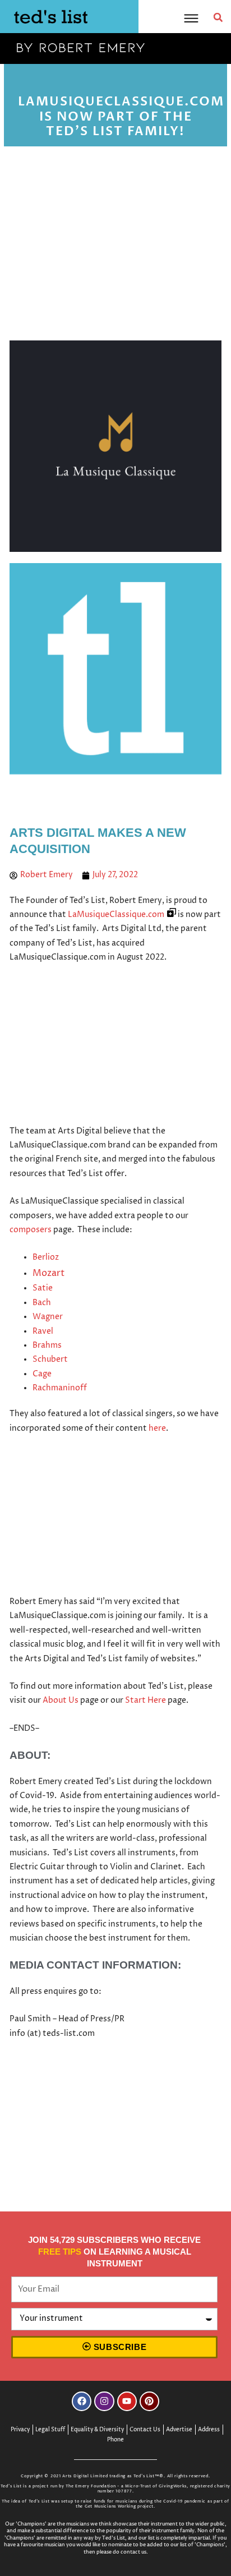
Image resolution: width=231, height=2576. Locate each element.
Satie (43, 1288)
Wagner (48, 1317)
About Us (61, 1701)
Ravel (43, 1331)
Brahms (47, 1345)
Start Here (145, 1701)
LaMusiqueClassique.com (116, 915)
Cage (42, 1374)
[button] (218, 17)
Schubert (50, 1360)
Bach (42, 1303)
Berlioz (46, 1257)
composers (31, 1230)
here (157, 1428)
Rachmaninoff (60, 1388)
